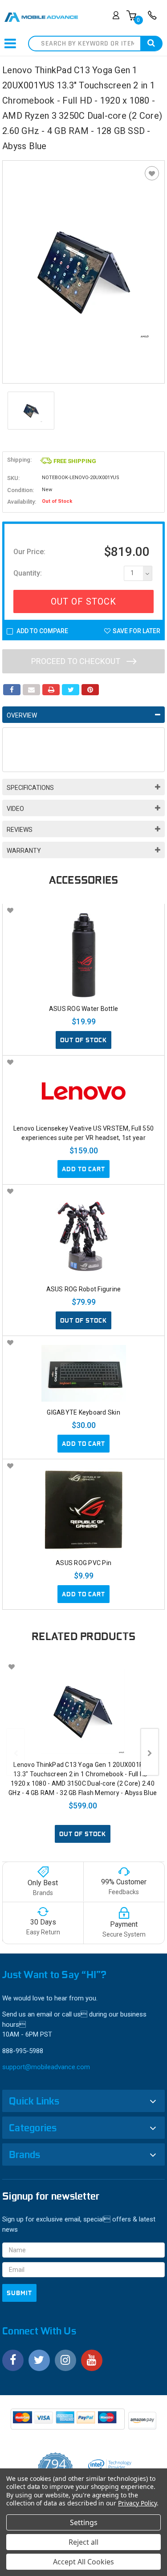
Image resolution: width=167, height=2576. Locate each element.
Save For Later (136, 631)
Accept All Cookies (83, 2562)
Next (150, 1752)
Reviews (20, 830)
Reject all (83, 2542)
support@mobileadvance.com (46, 2067)
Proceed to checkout (77, 661)
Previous (16, 1752)
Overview (22, 715)
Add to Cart (83, 1169)
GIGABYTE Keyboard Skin (83, 1412)
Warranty (24, 851)
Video (15, 809)
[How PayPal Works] (68, 2422)
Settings (84, 2522)
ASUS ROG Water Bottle (83, 1009)
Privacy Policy (137, 2503)
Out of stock (83, 1040)
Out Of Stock (83, 601)
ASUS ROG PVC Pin (83, 1563)
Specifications (30, 788)
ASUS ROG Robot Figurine (84, 1289)
